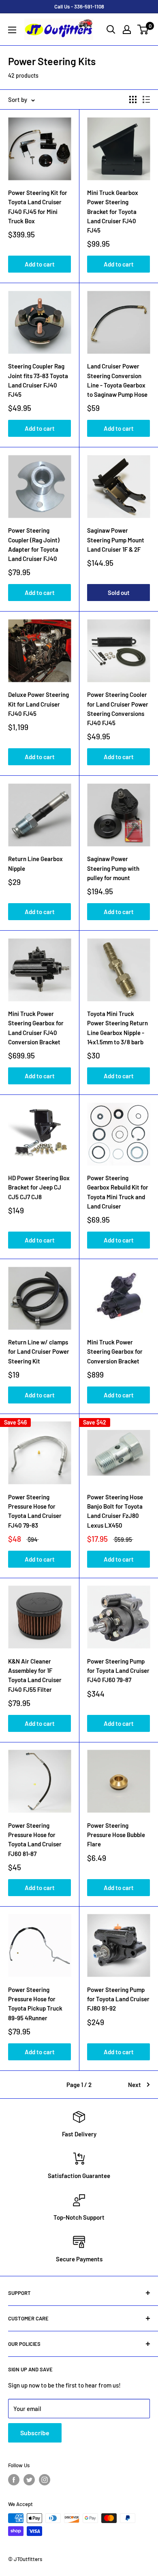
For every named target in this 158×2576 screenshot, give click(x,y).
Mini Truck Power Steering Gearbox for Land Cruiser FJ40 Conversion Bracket (36, 1028)
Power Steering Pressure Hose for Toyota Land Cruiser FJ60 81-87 (35, 1839)
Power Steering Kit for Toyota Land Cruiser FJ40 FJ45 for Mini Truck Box (38, 207)
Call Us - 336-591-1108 (79, 6)
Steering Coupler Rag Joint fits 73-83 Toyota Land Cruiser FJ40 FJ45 (38, 380)
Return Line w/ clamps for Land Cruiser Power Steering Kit (39, 1352)
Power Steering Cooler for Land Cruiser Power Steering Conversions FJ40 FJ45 (118, 709)
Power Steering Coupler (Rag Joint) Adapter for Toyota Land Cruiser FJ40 (34, 544)
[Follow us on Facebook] (14, 2480)
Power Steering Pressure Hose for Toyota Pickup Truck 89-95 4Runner (35, 2004)
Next (135, 2085)
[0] (143, 30)
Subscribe (35, 2433)
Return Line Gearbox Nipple (35, 863)
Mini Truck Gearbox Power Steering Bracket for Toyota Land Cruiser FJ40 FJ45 (113, 211)
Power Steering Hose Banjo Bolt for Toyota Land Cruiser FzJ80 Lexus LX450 (115, 1511)
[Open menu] (12, 30)
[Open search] (111, 30)
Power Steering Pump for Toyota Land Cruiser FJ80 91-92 (118, 1999)
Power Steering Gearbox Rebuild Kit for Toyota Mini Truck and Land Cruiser (118, 1192)
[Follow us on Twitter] (29, 2480)
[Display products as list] (146, 99)
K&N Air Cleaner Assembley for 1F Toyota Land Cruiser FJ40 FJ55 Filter (35, 1675)
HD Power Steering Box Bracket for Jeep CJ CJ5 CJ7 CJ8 (39, 1187)
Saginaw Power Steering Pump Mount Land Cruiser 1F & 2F (116, 540)
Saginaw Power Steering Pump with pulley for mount (113, 868)
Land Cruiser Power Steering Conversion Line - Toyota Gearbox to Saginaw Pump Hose (117, 380)
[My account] (127, 30)
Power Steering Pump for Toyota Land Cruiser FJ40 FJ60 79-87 (118, 1671)
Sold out (119, 593)
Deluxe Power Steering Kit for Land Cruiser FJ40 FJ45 (38, 704)
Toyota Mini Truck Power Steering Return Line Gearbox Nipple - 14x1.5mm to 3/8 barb (117, 1028)
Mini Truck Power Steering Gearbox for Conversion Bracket (115, 1352)
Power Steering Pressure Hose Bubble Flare (116, 1835)
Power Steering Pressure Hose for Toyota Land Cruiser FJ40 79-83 (35, 1511)
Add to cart (40, 264)
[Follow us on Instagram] (45, 2480)
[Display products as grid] (133, 99)
